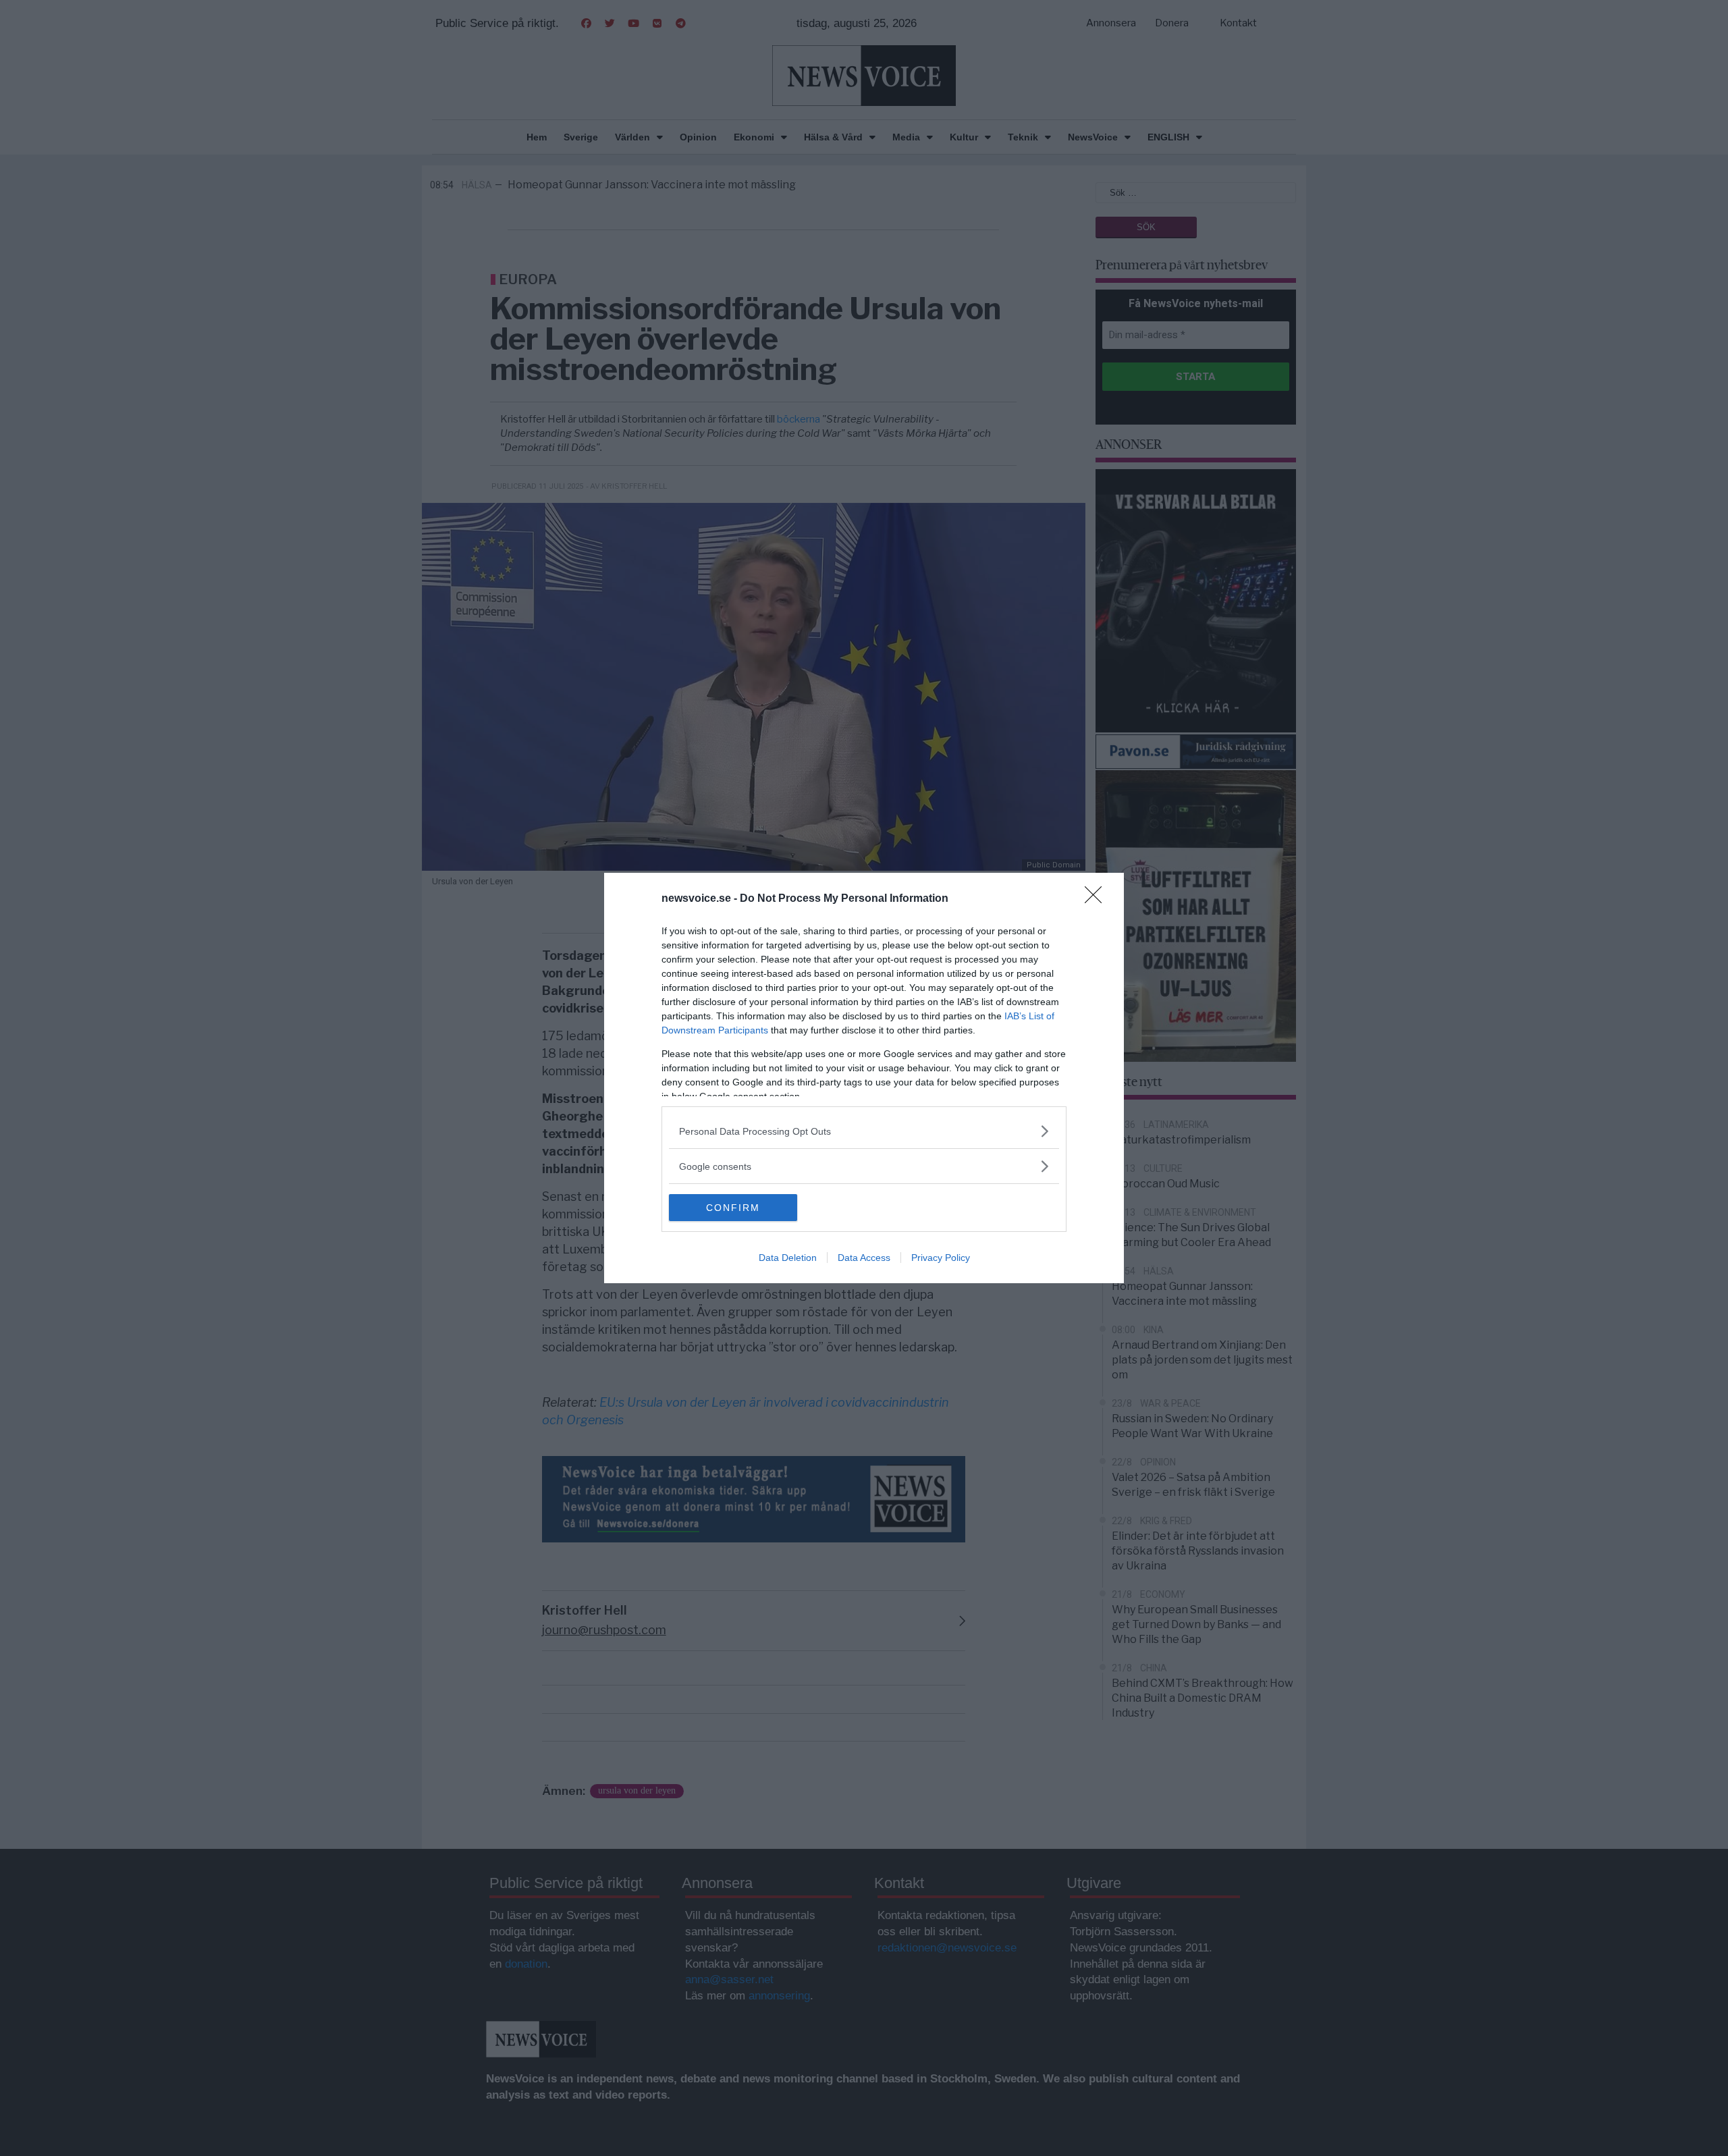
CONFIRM (733, 1208)
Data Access (864, 1258)
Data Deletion (788, 1258)
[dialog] (864, 1078)
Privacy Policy (941, 1258)
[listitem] (864, 1131)
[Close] (1098, 899)
